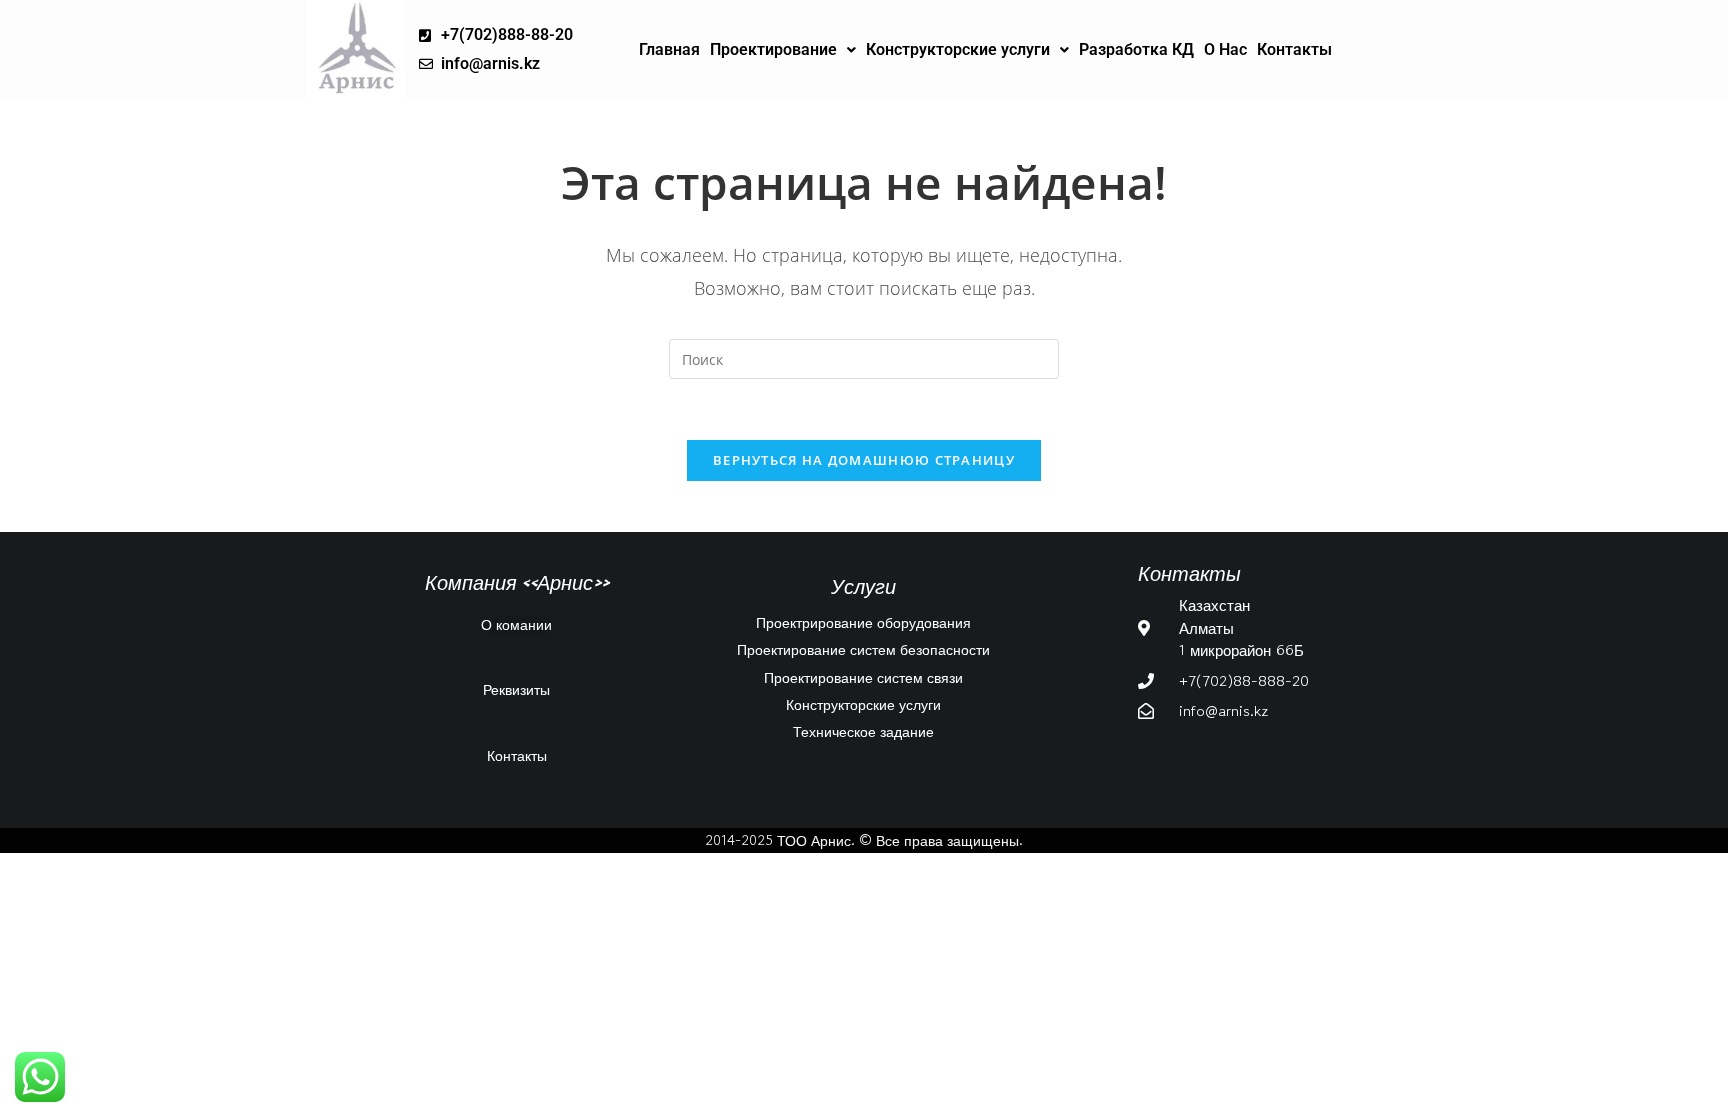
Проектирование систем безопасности (863, 649)
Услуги (863, 586)
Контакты (1294, 49)
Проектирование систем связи (863, 677)
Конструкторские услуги (958, 49)
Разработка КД (1136, 49)
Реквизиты (516, 689)
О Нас (1225, 49)
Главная (669, 49)
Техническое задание (863, 731)
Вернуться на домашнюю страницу (864, 460)
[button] (783, 50)
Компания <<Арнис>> (517, 582)
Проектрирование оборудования (863, 622)
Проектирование (773, 49)
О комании (516, 624)
